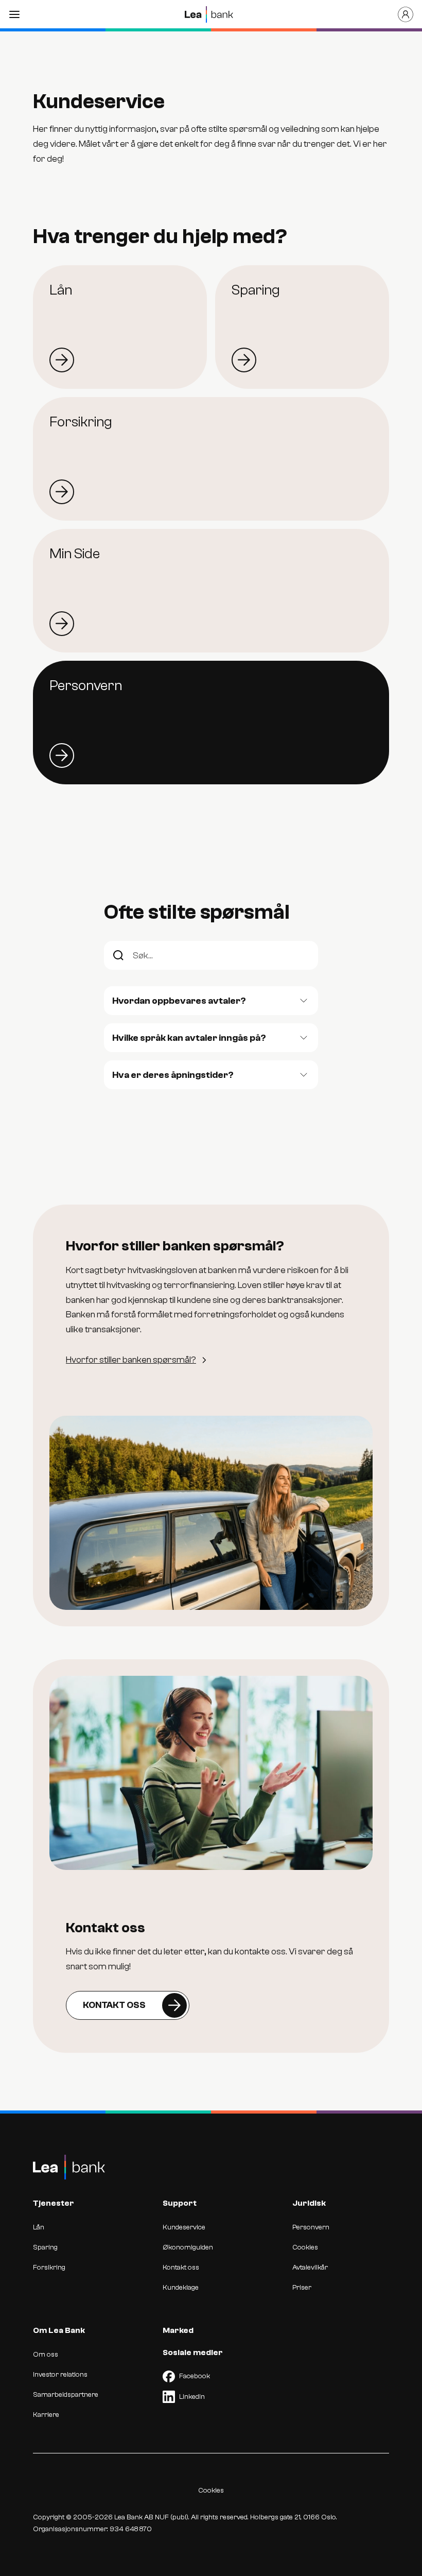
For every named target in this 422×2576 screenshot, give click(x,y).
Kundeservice (184, 2227)
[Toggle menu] (14, 14)
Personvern (311, 2227)
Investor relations (60, 2375)
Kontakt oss (181, 2268)
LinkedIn (192, 2397)
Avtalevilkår (310, 2268)
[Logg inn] (406, 14)
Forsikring (49, 2268)
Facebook (195, 2376)
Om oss (46, 2355)
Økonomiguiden (188, 2247)
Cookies (305, 2247)
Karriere (46, 2415)
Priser (302, 2288)
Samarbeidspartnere (66, 2395)
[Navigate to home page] (209, 14)
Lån (39, 2227)
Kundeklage (181, 2288)
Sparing (45, 2247)
